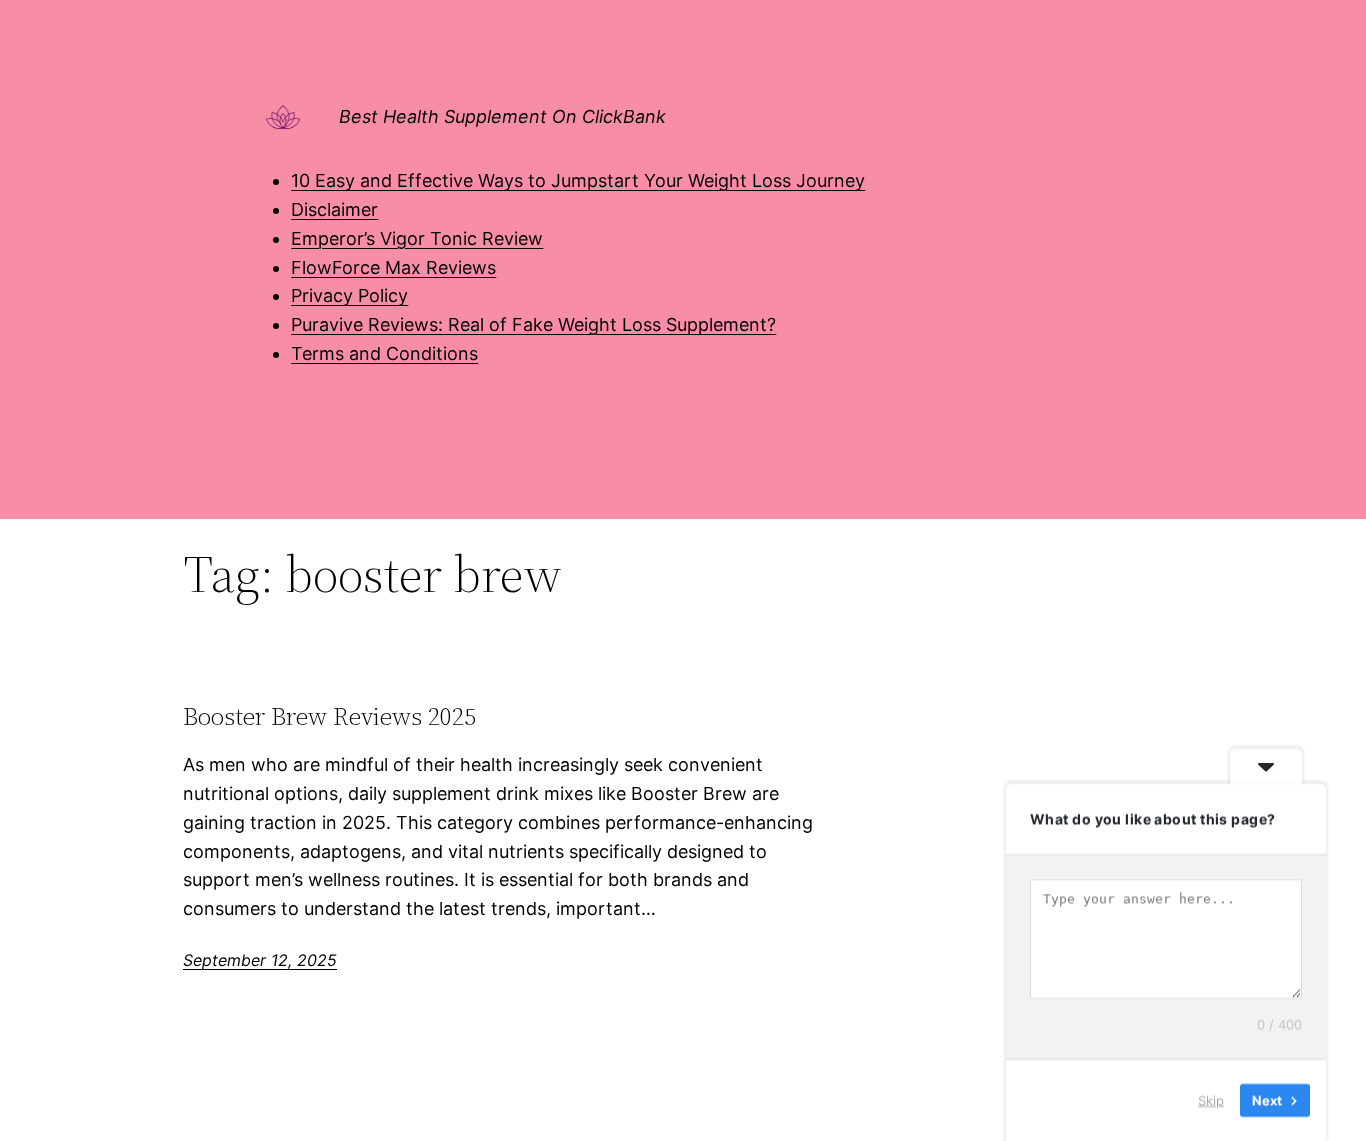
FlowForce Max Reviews (393, 267)
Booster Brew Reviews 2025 (329, 716)
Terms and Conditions (384, 353)
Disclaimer (334, 209)
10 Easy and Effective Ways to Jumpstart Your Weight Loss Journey (578, 180)
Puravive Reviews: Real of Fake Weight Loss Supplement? (533, 324)
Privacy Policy (349, 295)
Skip (1211, 1100)
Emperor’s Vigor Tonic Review (417, 238)
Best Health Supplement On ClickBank (502, 116)
